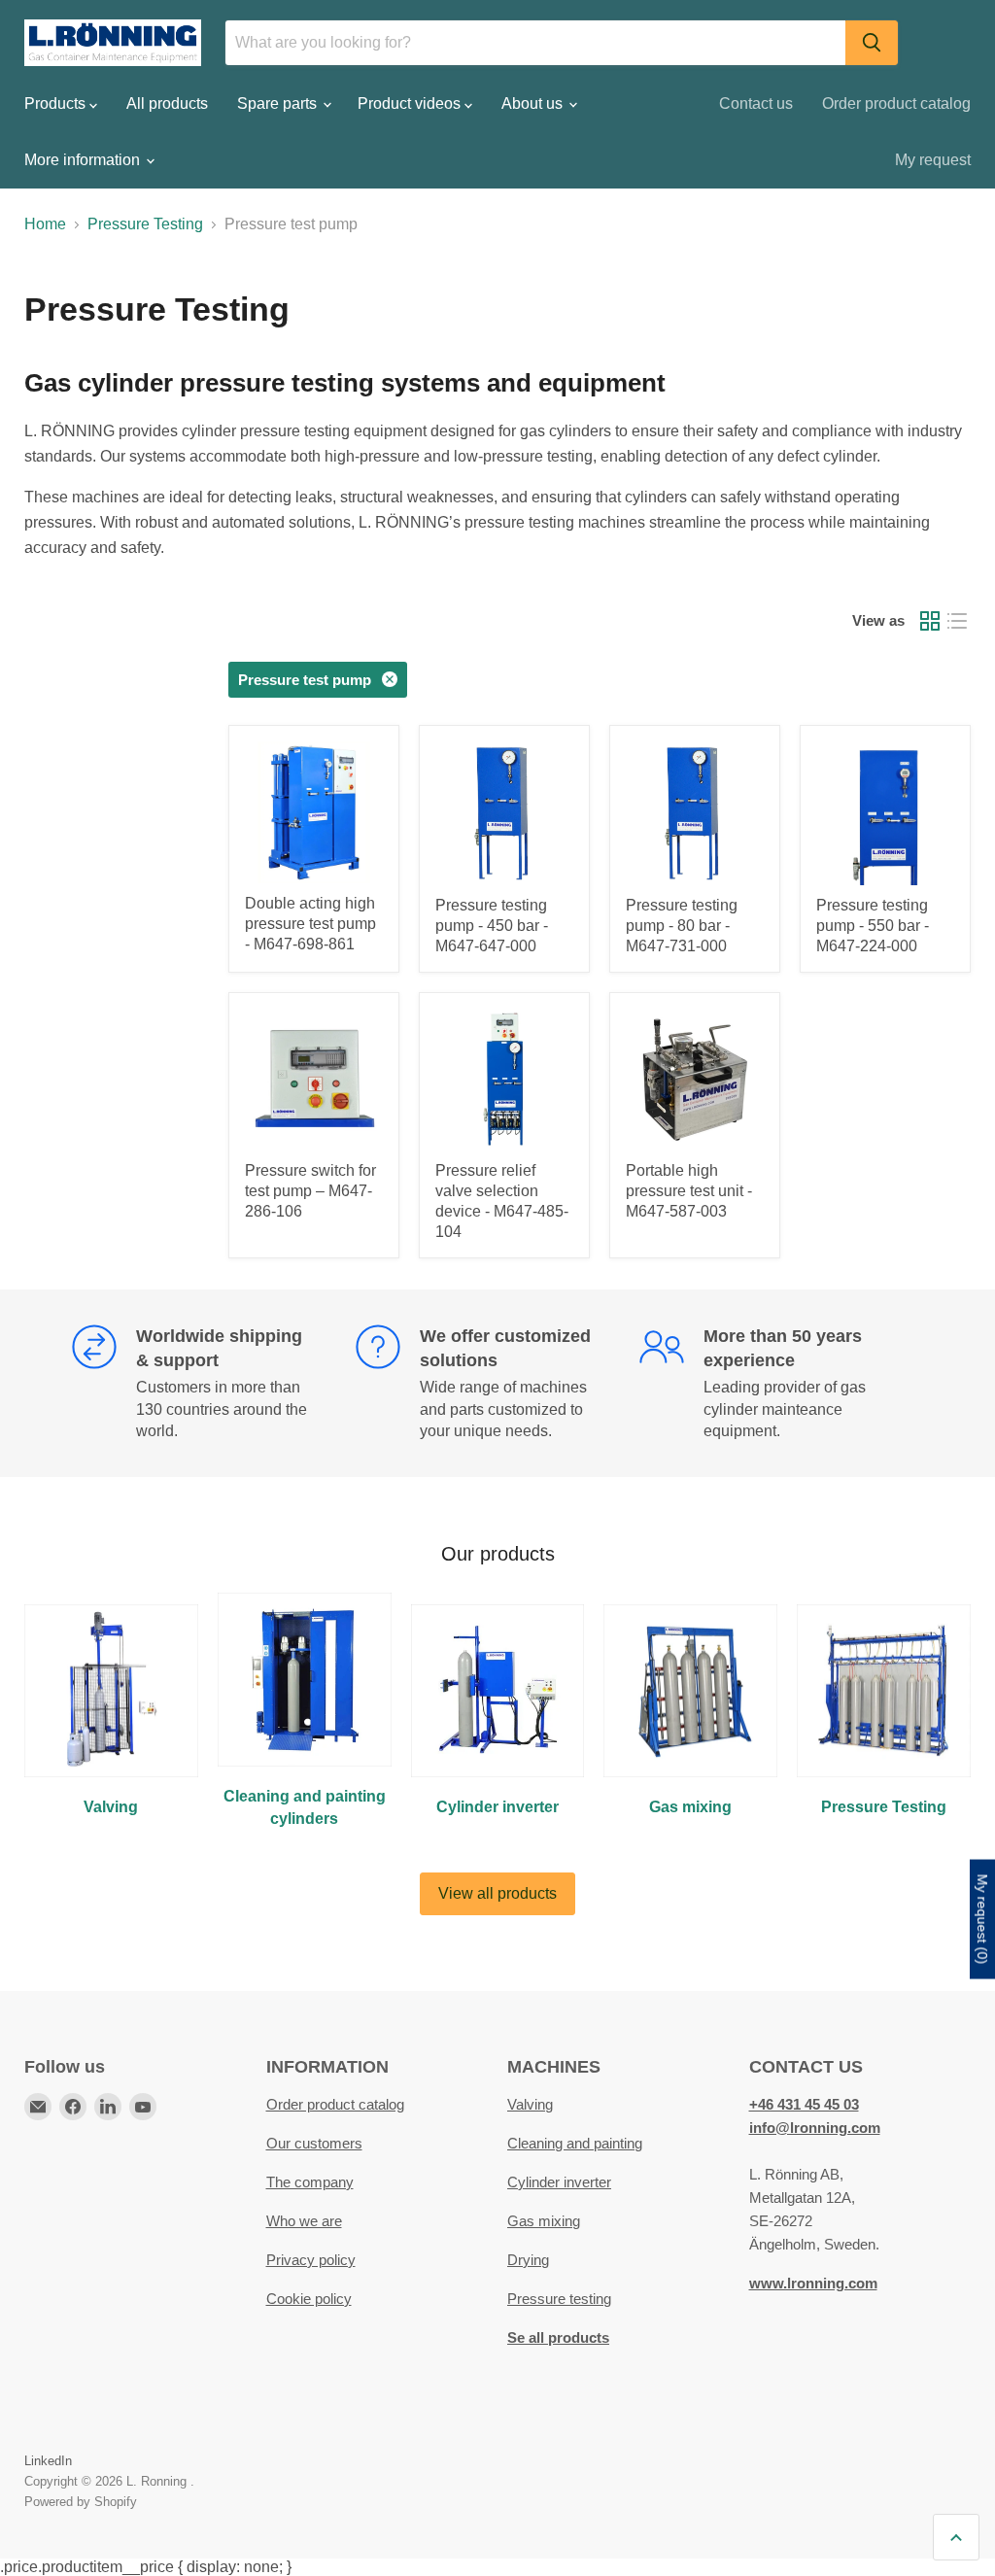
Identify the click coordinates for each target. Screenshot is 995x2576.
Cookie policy (309, 2299)
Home (45, 224)
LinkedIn (48, 2461)
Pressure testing (559, 2299)
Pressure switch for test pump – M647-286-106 (310, 1191)
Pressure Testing (145, 224)
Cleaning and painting (575, 2143)
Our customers (314, 2143)
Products (57, 103)
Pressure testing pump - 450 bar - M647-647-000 (492, 926)
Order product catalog (896, 103)
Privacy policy (311, 2260)
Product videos (411, 103)
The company (310, 2182)
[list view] (957, 621)
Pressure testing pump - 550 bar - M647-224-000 (873, 926)
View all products (497, 1893)
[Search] (872, 43)
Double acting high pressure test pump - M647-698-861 (310, 924)
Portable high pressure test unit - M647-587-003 (689, 1191)
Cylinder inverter (559, 2182)
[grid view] (930, 621)
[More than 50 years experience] (781, 1384)
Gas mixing (544, 2221)
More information (84, 160)
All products (167, 103)
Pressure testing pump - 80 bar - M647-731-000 (682, 926)
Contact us (756, 103)
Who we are (304, 2221)
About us (534, 103)
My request (933, 160)
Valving (530, 2104)
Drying (528, 2260)
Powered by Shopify (81, 2502)
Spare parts (279, 103)
